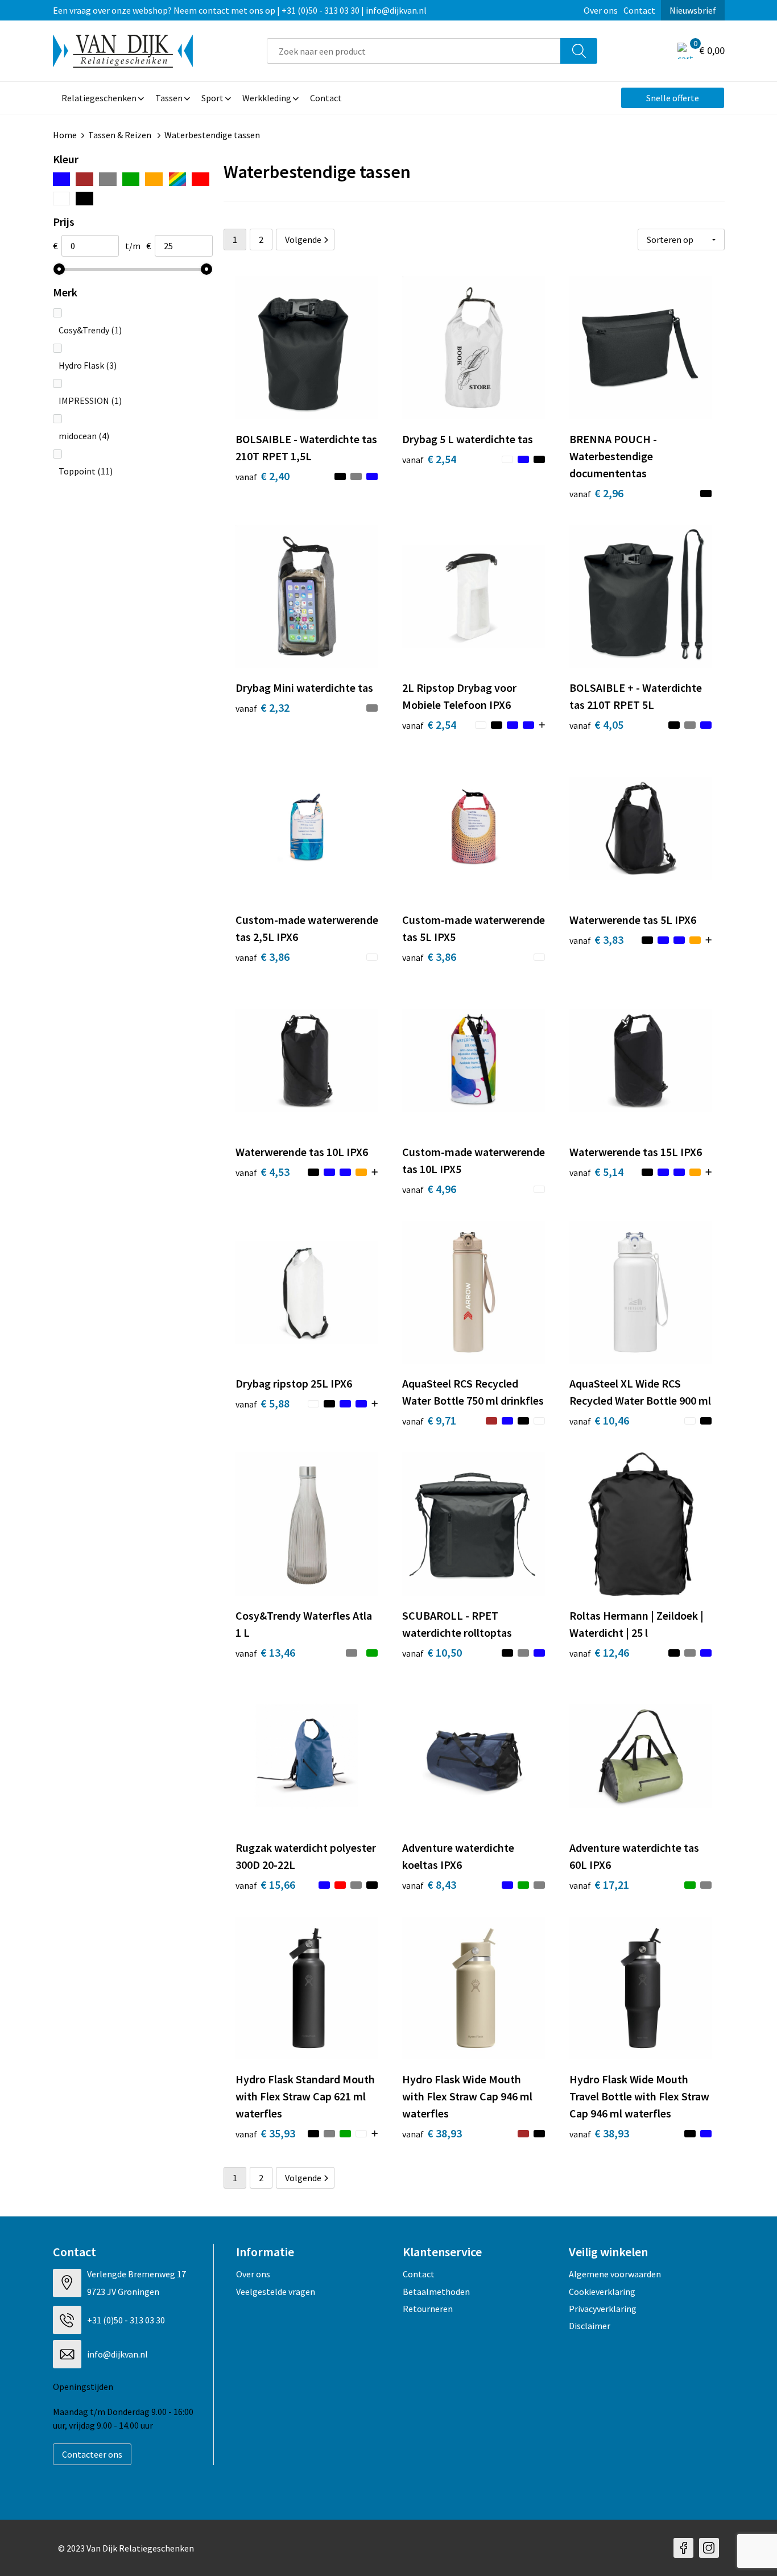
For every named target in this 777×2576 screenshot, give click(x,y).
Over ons (601, 10)
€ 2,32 (263, 707)
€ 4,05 (596, 725)
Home (65, 135)
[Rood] (201, 179)
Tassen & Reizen (121, 135)
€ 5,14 (596, 1172)
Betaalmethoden (436, 2292)
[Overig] (177, 179)
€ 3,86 (263, 957)
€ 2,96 (596, 493)
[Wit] (62, 199)
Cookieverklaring (602, 2292)
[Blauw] (62, 179)
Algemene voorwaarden (615, 2274)
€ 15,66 (265, 1884)
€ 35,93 (265, 2133)
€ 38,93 (432, 2133)
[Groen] (131, 179)
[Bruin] (84, 179)
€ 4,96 (429, 1189)
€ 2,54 (429, 459)
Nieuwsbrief (693, 10)
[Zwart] (84, 199)
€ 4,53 (263, 1172)
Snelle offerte (673, 98)
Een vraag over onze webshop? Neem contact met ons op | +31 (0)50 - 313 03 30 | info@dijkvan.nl (240, 10)
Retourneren (428, 2309)
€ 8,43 (429, 1884)
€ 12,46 (599, 1652)
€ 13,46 (265, 1652)
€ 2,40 (263, 476)
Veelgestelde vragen (276, 2292)
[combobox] (414, 51)
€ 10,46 (599, 1420)
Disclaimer (590, 2326)
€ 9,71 (429, 1420)
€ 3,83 (596, 940)
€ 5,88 (263, 1403)
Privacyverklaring (603, 2309)
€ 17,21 (599, 1884)
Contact (639, 10)
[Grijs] (108, 179)
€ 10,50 (432, 1652)
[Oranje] (154, 179)
